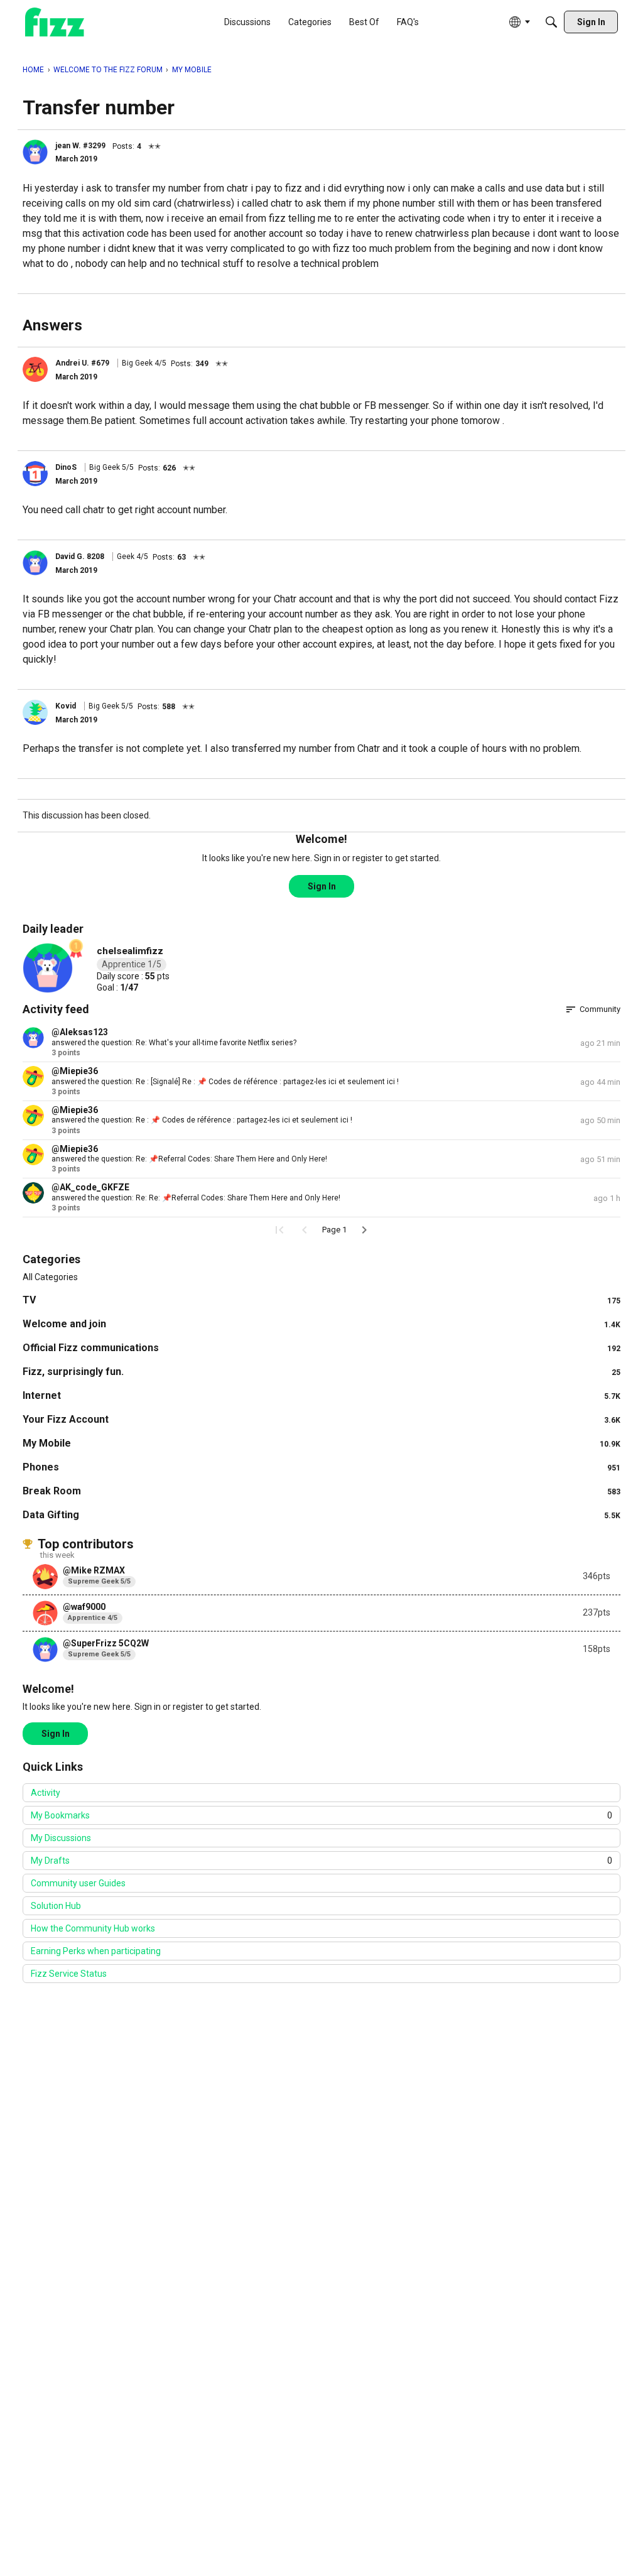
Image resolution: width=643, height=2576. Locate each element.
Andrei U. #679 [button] (82, 363)
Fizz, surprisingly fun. (321, 1372)
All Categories (50, 1277)
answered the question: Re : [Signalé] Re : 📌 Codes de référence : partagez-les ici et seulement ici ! (225, 1082)
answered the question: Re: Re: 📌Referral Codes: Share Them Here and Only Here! (196, 1198)
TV (321, 1300)
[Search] (551, 22)
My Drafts (321, 1861)
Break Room (321, 1491)
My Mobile (321, 1443)
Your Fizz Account (321, 1419)
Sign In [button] (322, 886)
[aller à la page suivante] (364, 1230)
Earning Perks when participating (96, 1951)
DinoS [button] (66, 467)
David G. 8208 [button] (80, 557)
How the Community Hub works (93, 1928)
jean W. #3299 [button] (80, 146)
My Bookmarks (321, 1815)
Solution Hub (56, 1906)
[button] (35, 152)
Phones (321, 1467)
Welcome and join (321, 1324)
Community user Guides (78, 1883)
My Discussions (61, 1838)
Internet (321, 1395)
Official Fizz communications (321, 1348)
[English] (55, 22)
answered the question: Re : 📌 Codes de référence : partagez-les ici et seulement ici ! (202, 1120)
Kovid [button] (66, 706)
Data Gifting (321, 1515)
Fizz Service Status (69, 1974)
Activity (46, 1793)
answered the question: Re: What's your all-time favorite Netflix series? (174, 1043)
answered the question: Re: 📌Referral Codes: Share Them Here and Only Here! (189, 1159)
